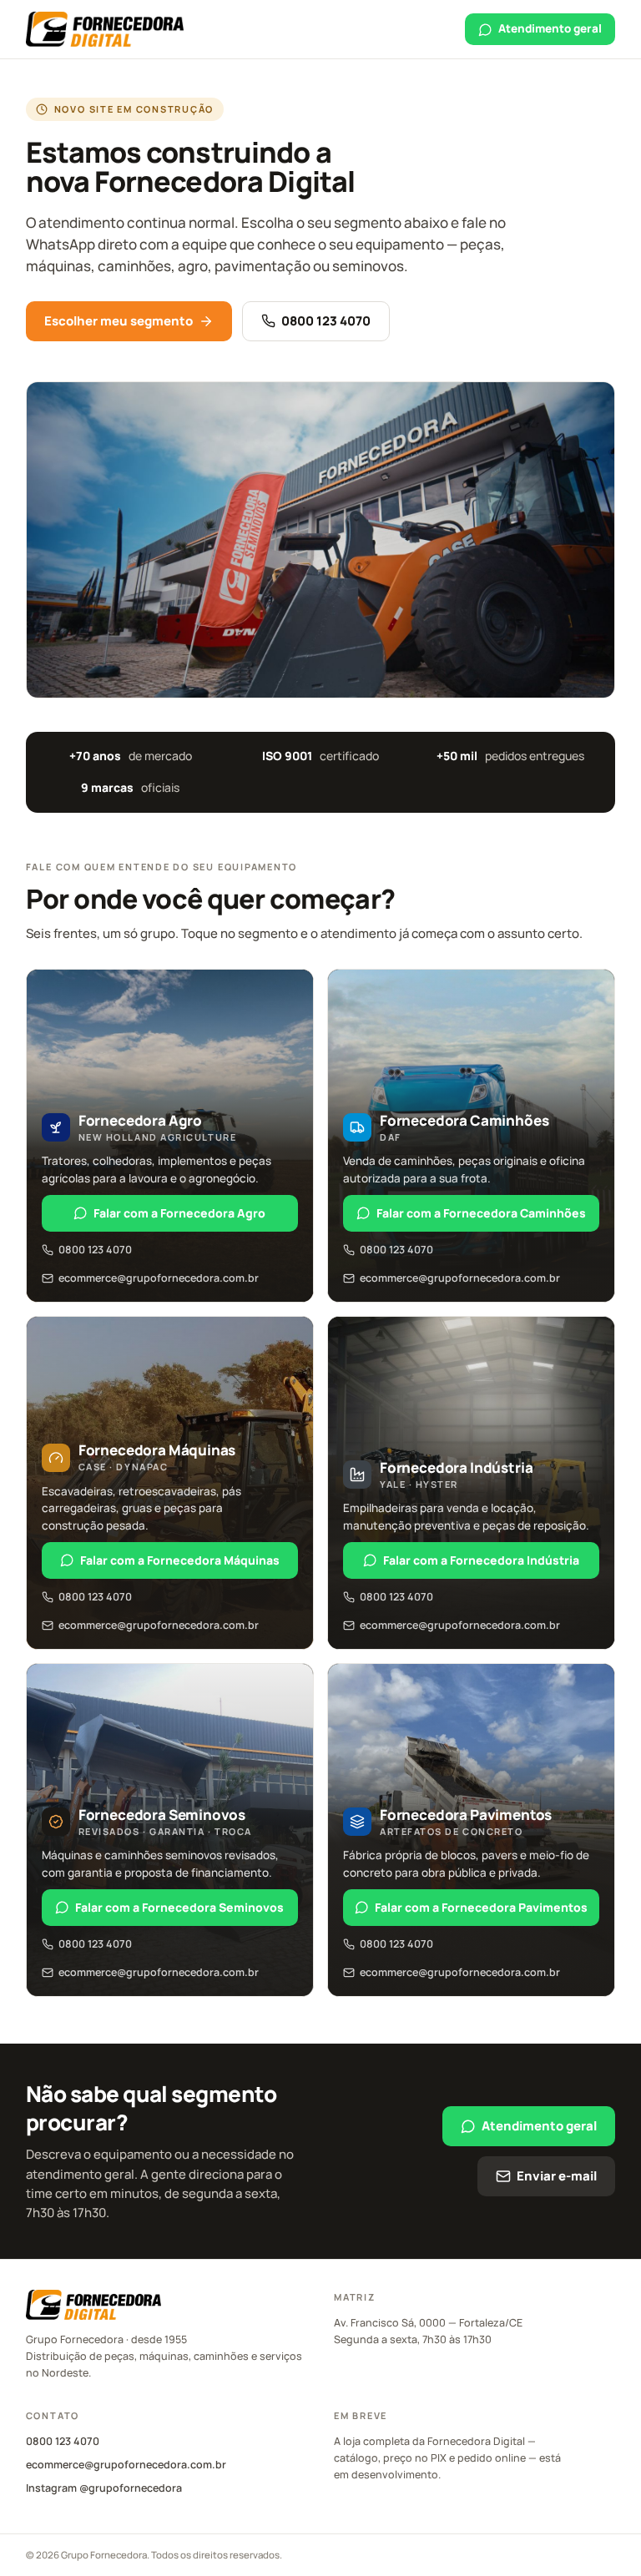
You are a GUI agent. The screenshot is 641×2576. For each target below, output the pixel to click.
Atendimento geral (550, 28)
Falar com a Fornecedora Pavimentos (481, 1907)
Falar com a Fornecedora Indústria (481, 1560)
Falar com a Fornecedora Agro (179, 1213)
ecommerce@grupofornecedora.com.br (159, 1278)
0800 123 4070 (326, 321)
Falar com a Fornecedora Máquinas (180, 1560)
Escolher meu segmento (119, 321)
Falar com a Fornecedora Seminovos (179, 1907)
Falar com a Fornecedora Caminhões (481, 1213)
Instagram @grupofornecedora (104, 2488)
